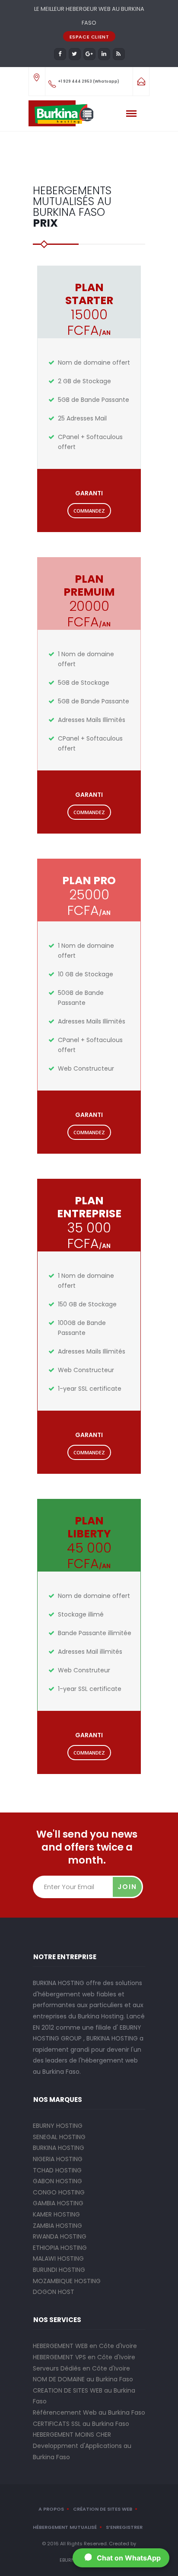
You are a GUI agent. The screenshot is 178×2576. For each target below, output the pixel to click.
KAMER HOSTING (56, 2214)
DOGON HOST (54, 2292)
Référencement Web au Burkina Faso (89, 2412)
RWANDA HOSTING (60, 2236)
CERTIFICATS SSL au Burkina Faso (81, 2424)
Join (127, 1887)
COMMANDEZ (89, 1132)
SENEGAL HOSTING (59, 2137)
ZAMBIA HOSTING (57, 2226)
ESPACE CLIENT (89, 37)
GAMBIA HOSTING (58, 2203)
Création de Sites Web (103, 2509)
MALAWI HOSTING (58, 2258)
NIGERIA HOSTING (58, 2159)
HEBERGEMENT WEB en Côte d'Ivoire (85, 2346)
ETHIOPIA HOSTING (60, 2248)
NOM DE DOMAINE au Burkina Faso (83, 2379)
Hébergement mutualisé (65, 2527)
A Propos (51, 2509)
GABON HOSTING (57, 2181)
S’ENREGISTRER (124, 2527)
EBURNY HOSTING (58, 2126)
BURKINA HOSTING (59, 2148)
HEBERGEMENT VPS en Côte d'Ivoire (84, 2357)
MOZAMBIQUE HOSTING (67, 2281)
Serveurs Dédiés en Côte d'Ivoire (81, 2368)
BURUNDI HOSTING (59, 2270)
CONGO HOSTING (59, 2192)
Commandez (89, 511)
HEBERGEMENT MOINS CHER (72, 2435)
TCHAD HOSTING (57, 2170)
